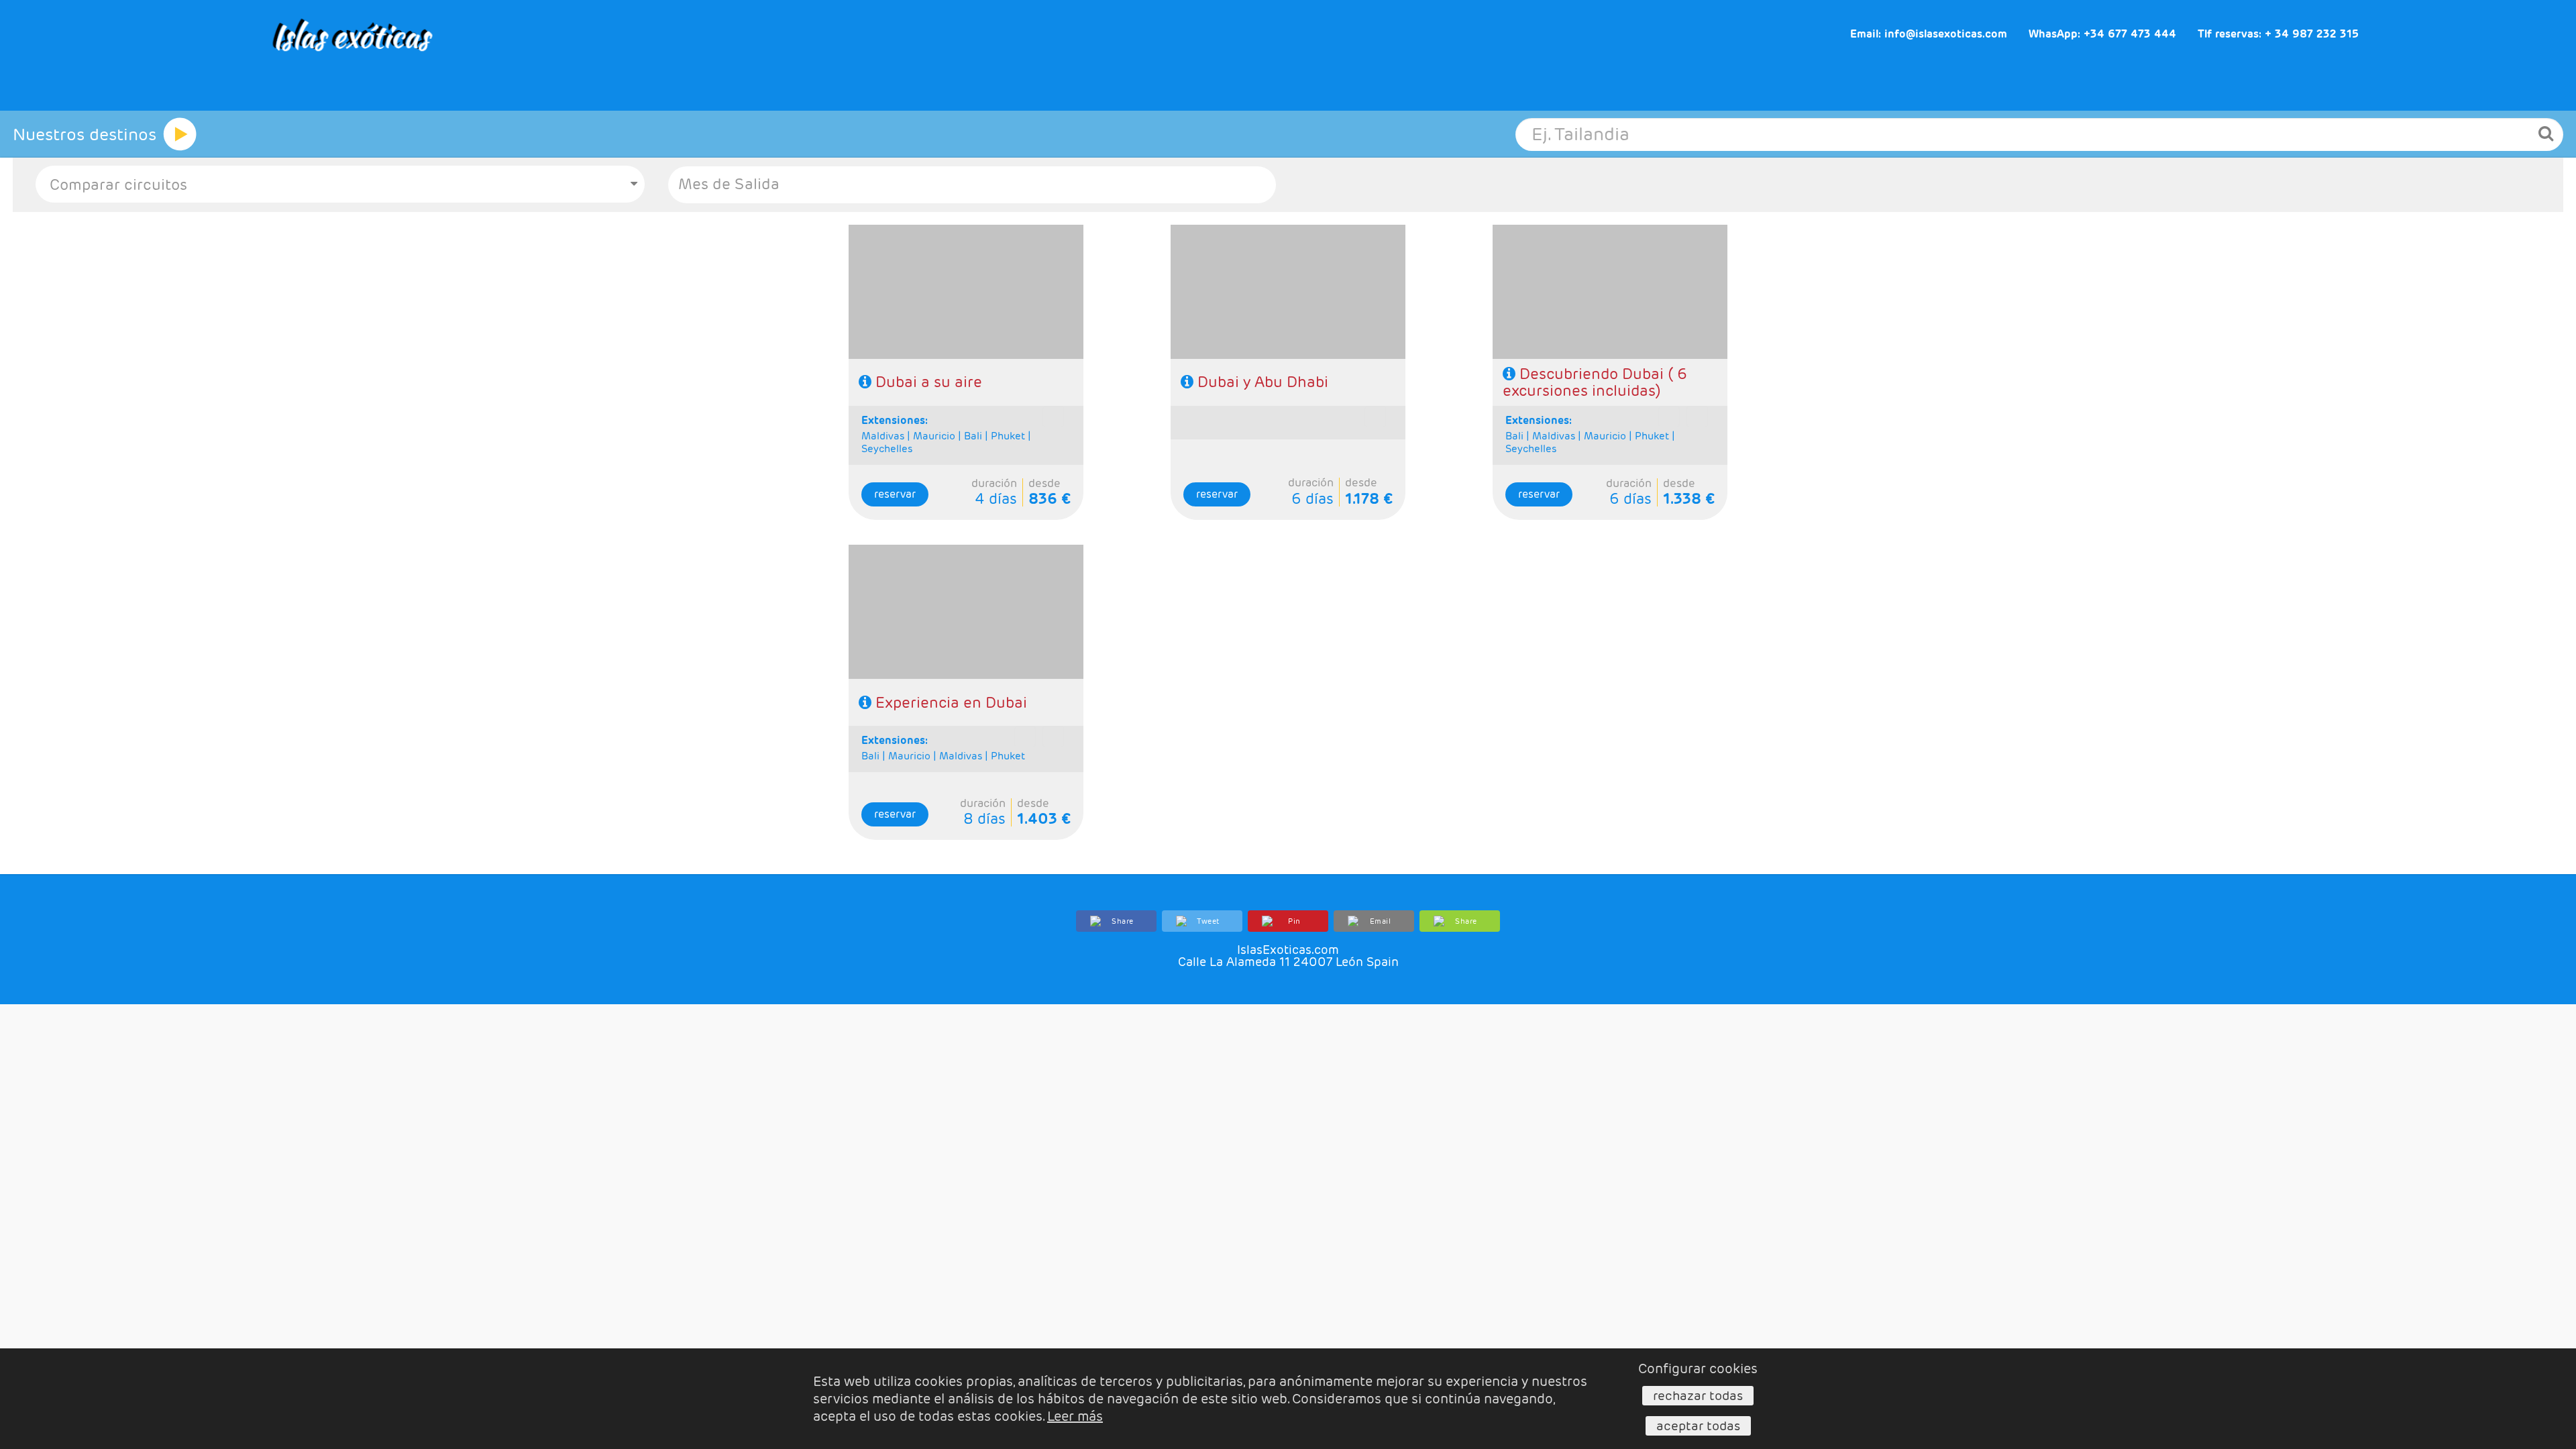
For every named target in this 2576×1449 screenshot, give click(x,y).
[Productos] (180, 134)
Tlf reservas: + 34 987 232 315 (2278, 34)
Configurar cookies (1698, 1368)
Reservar (895, 494)
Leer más (1075, 1416)
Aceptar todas (1698, 1426)
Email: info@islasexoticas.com (1929, 34)
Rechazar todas (1698, 1395)
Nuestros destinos (85, 135)
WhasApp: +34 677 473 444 (2102, 34)
